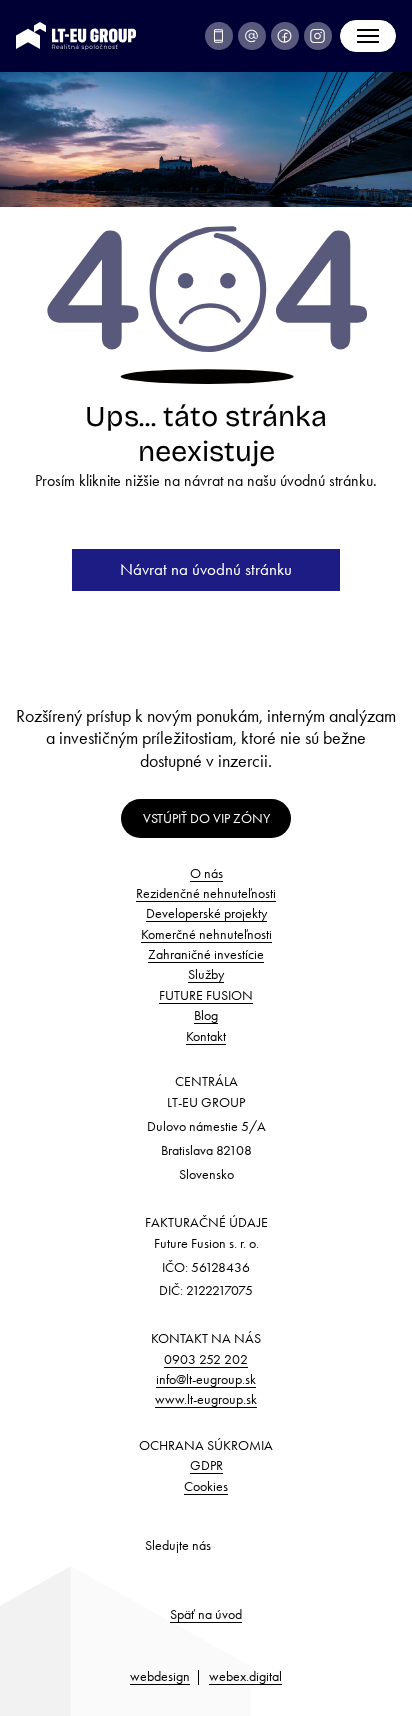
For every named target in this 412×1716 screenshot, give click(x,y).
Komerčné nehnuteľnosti (206, 934)
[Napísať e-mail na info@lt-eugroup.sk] (252, 36)
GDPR (206, 1465)
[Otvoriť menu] (368, 36)
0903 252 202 (206, 1359)
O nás (206, 873)
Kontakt (206, 1036)
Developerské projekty (206, 913)
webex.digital (245, 1676)
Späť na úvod (206, 1614)
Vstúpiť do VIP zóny (206, 818)
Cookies (206, 1486)
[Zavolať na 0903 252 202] (219, 36)
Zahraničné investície (206, 954)
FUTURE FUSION (206, 995)
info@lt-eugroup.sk (206, 1379)
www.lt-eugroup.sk (206, 1399)
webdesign (160, 1676)
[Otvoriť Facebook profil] (285, 36)
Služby (206, 974)
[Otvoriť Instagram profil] (318, 36)
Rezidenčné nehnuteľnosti (206, 893)
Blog (206, 1015)
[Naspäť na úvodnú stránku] (76, 33)
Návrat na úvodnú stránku (206, 569)
